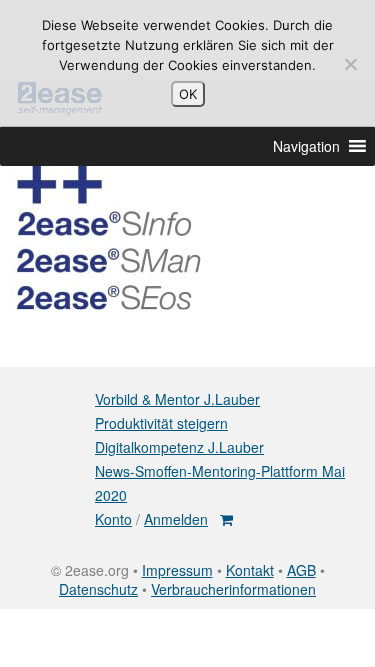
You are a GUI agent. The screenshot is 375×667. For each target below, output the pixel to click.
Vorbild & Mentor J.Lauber (177, 399)
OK (188, 94)
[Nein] (350, 64)
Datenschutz (98, 589)
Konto (113, 519)
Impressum (177, 570)
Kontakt (250, 570)
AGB (301, 570)
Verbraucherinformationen (233, 589)
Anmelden (176, 519)
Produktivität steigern (161, 423)
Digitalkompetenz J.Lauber (179, 447)
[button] (306, 146)
